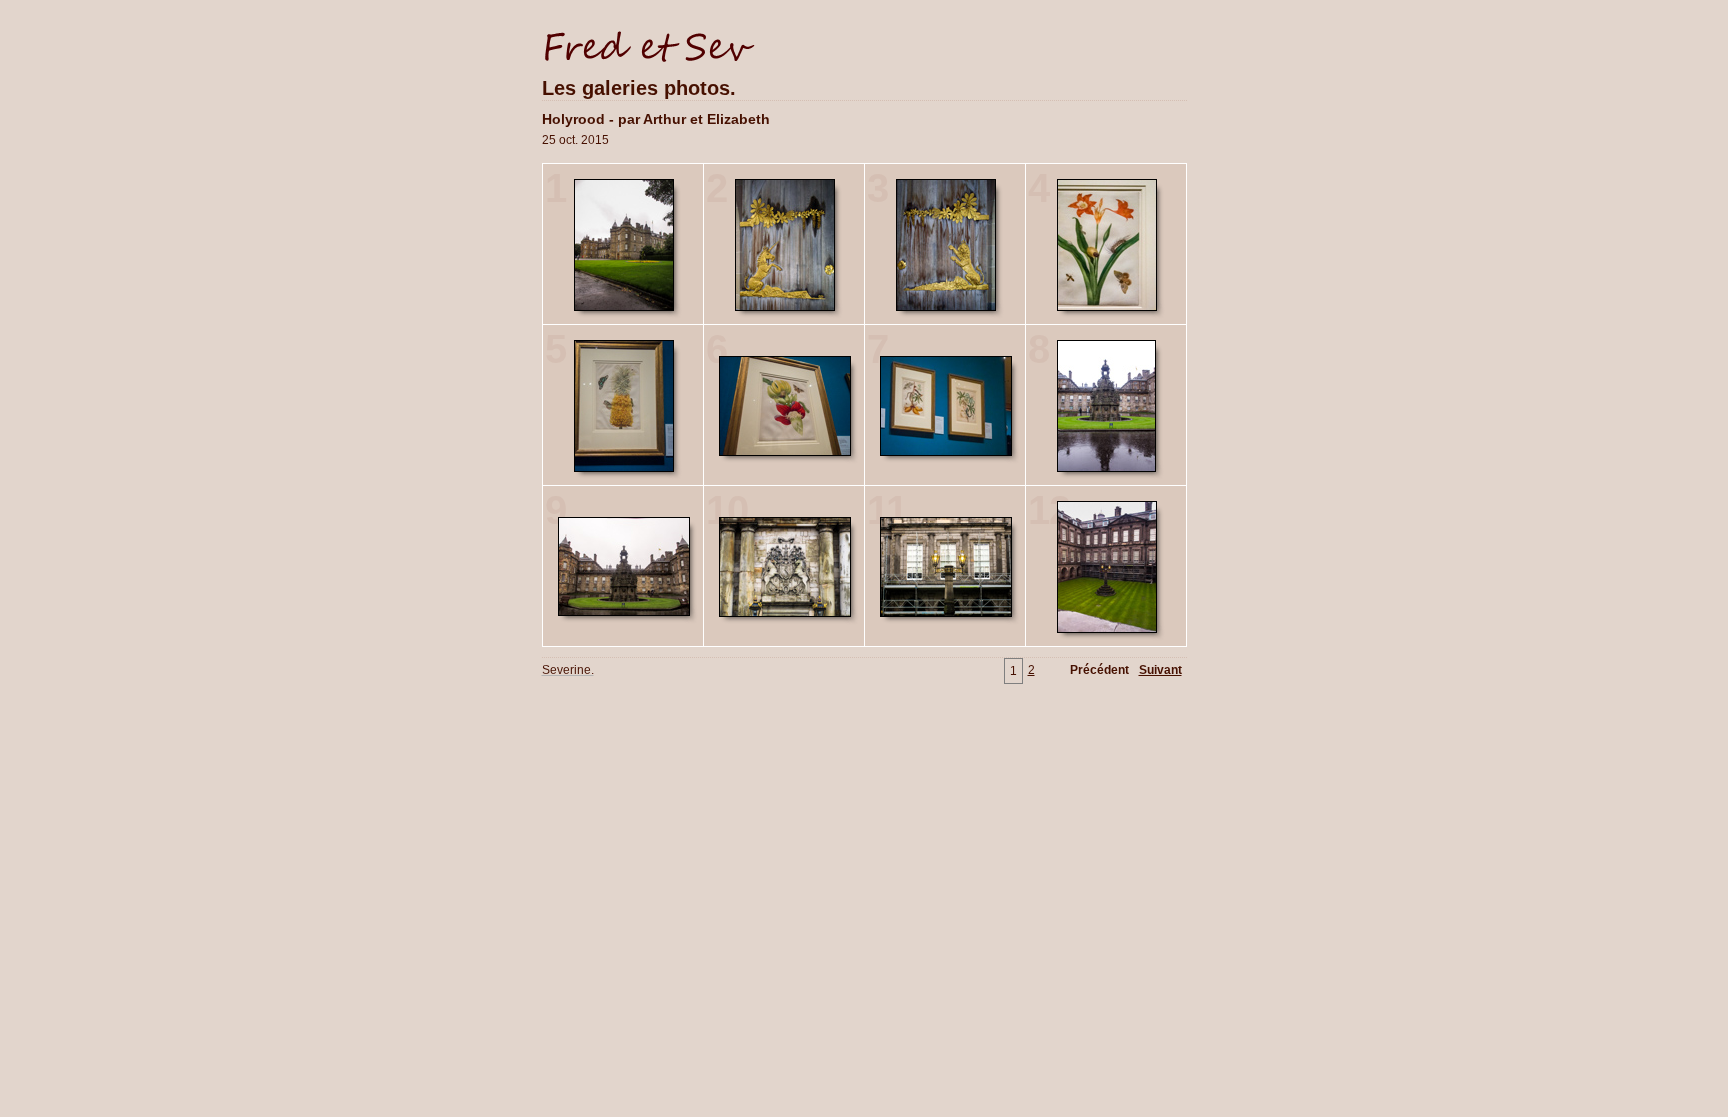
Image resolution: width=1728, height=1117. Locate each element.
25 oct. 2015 (575, 140)
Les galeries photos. (639, 88)
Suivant (1160, 670)
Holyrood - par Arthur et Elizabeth (656, 119)
